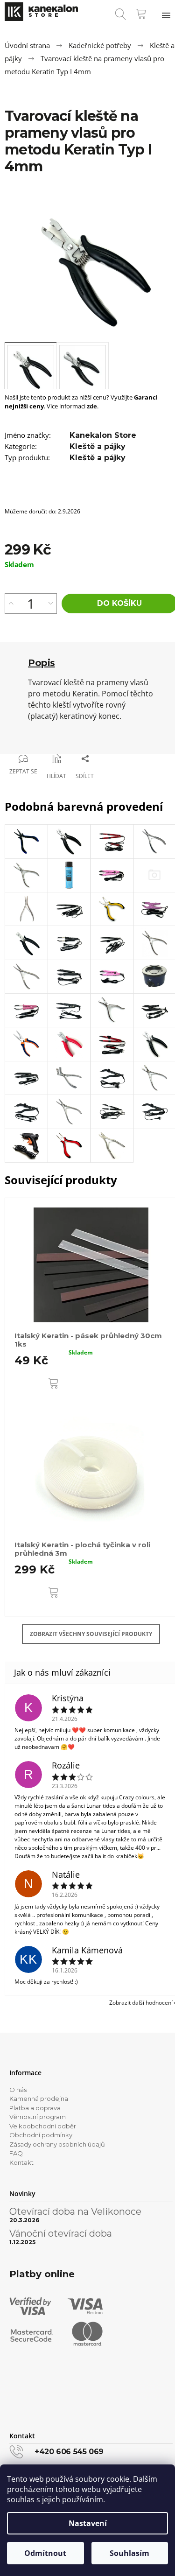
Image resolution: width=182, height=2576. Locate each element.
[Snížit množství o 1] (51, 604)
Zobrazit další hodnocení (141, 2003)
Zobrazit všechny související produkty (91, 1634)
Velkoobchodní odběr (43, 2126)
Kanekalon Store (103, 435)
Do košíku (119, 603)
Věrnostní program (38, 2117)
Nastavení (88, 2523)
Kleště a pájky (98, 446)
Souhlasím (129, 2553)
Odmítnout (45, 2553)
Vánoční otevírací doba (61, 2233)
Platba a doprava (35, 2108)
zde (92, 406)
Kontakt (21, 2162)
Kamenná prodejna (39, 2099)
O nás (18, 2090)
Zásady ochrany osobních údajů (57, 2144)
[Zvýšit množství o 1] (11, 604)
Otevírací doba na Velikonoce (75, 2211)
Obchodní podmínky (41, 2135)
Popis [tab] (42, 663)
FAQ (16, 2153)
